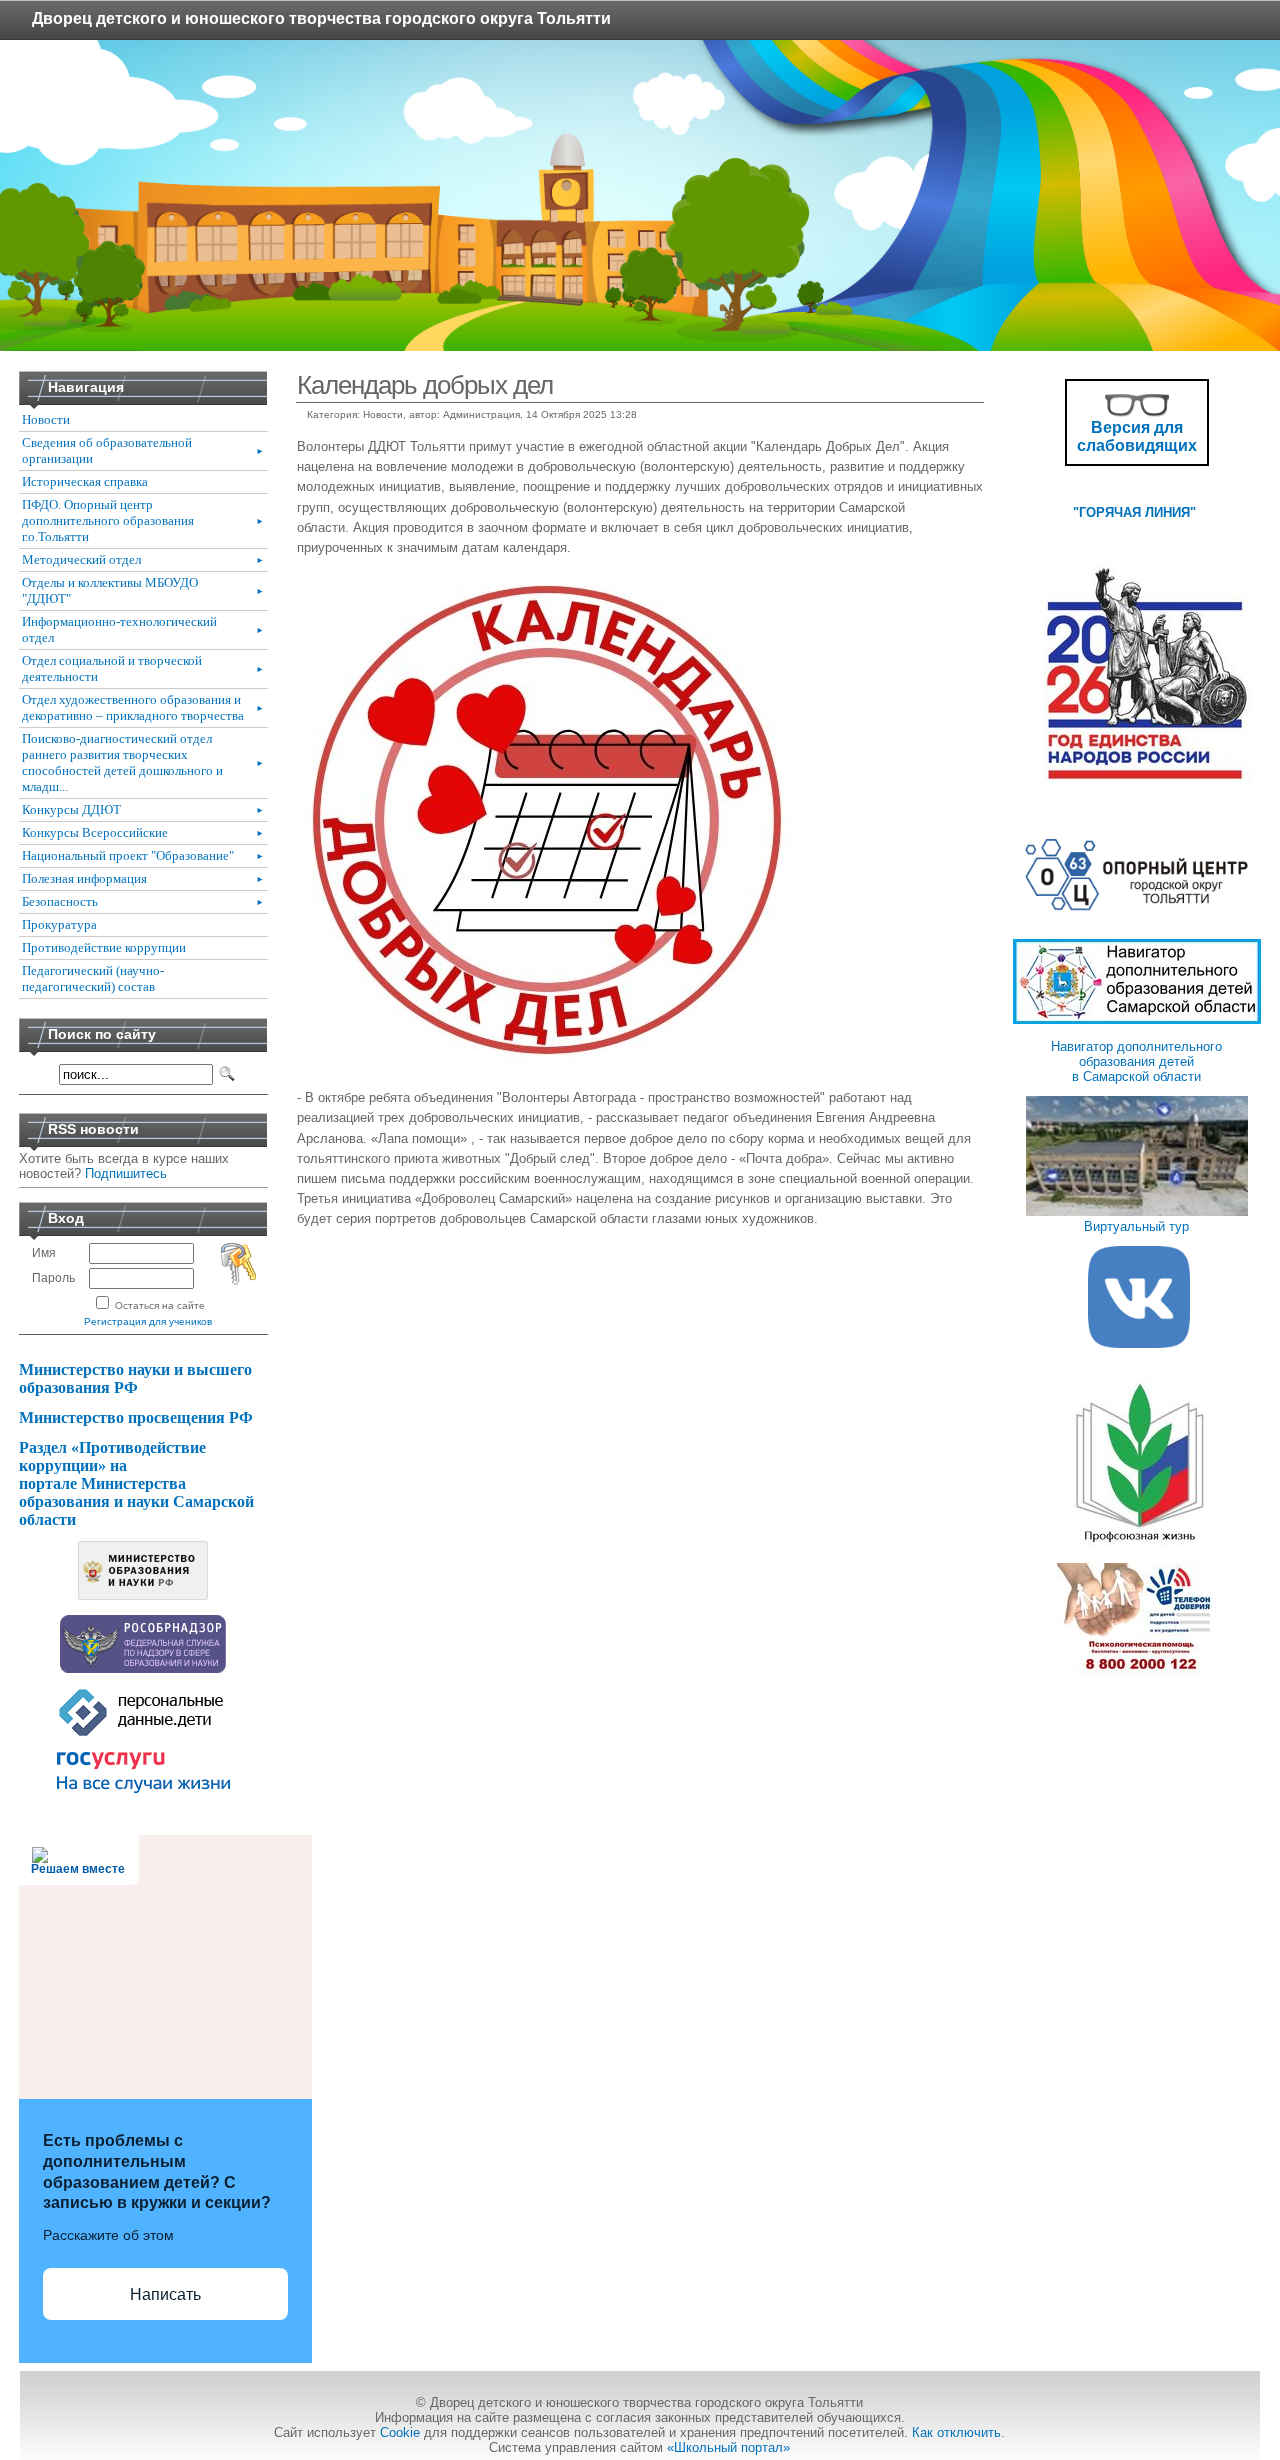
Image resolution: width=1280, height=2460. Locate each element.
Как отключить (956, 2432)
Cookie (400, 2432)
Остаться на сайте (160, 1305)
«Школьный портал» (728, 2447)
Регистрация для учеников (148, 1321)
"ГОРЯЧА (1102, 512)
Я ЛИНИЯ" (1166, 512)
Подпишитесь (126, 1173)
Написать (165, 2294)
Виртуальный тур (1136, 1226)
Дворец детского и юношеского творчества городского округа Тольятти (321, 18)
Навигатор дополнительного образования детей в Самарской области (1136, 1061)
